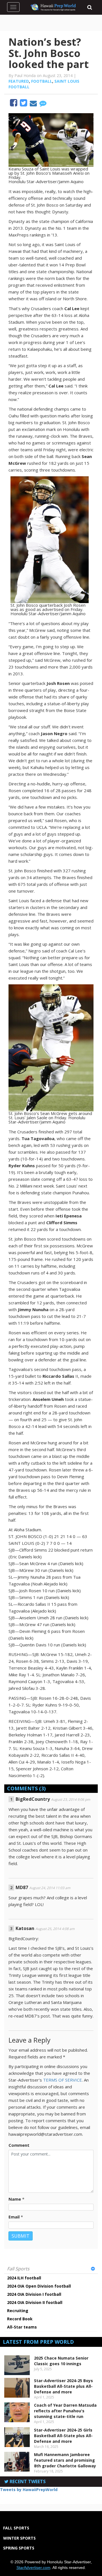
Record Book (20, 2319)
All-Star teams (22, 2327)
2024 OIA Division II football (35, 2302)
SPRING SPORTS (19, 2548)
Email (14, 2217)
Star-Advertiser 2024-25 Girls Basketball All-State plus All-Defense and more (63, 2436)
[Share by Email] (34, 104)
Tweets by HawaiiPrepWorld (29, 2490)
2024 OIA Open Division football (39, 2286)
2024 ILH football (24, 2278)
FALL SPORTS (16, 2528)
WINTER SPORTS (19, 2538)
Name (15, 2199)
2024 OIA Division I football (34, 2294)
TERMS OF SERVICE (62, 2080)
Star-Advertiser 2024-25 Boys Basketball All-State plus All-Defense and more (63, 2386)
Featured (19, 81)
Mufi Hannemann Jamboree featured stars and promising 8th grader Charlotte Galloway (65, 2460)
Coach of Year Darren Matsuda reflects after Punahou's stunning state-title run (65, 2411)
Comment (19, 2145)
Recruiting (18, 2311)
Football (42, 81)
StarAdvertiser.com (33, 2568)
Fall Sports (18, 2269)
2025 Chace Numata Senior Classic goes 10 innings (61, 2361)
